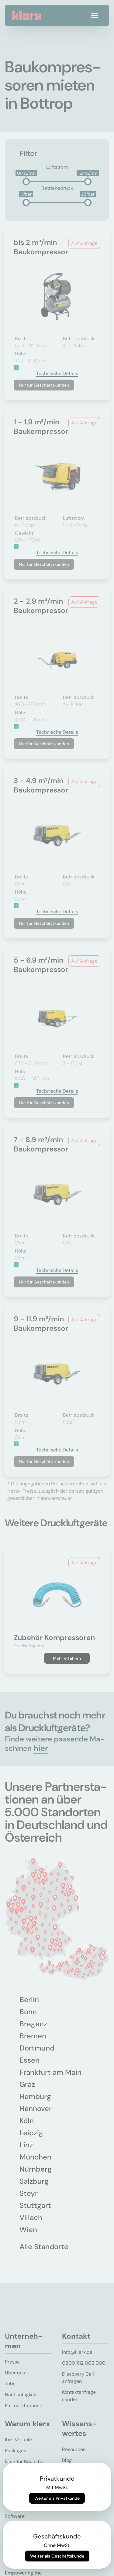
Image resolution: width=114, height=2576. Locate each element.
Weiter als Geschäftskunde (57, 2556)
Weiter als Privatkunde (57, 2498)
